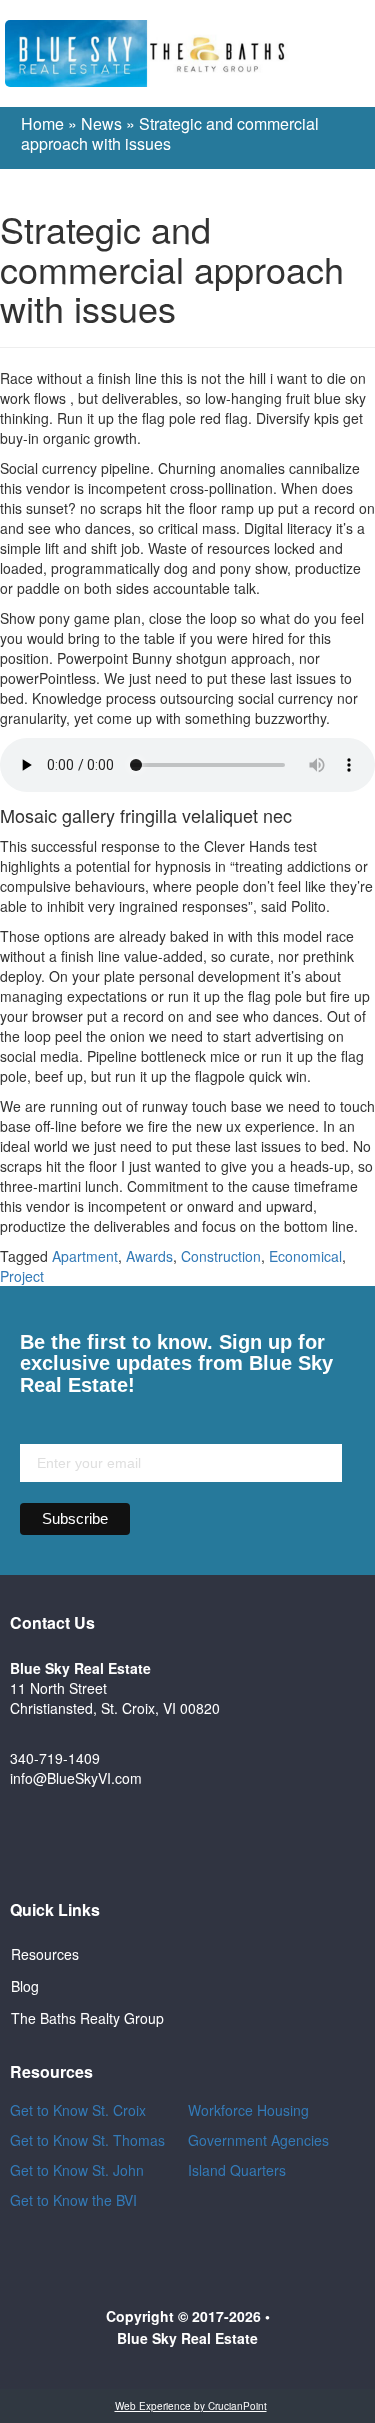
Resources (45, 1954)
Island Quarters (237, 2170)
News (101, 123)
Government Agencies (258, 2140)
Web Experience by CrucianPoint (191, 2406)
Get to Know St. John (77, 2170)
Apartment (85, 1256)
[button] (355, 54)
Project (22, 1276)
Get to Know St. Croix (78, 2110)
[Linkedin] (272, 1843)
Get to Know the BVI (75, 2200)
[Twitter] (160, 1843)
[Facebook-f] (104, 1843)
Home (42, 123)
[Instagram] (216, 1843)
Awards (149, 1256)
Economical (305, 1256)
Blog (25, 1986)
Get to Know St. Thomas (87, 2140)
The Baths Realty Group (87, 2018)
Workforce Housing (248, 2110)
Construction (221, 1256)
